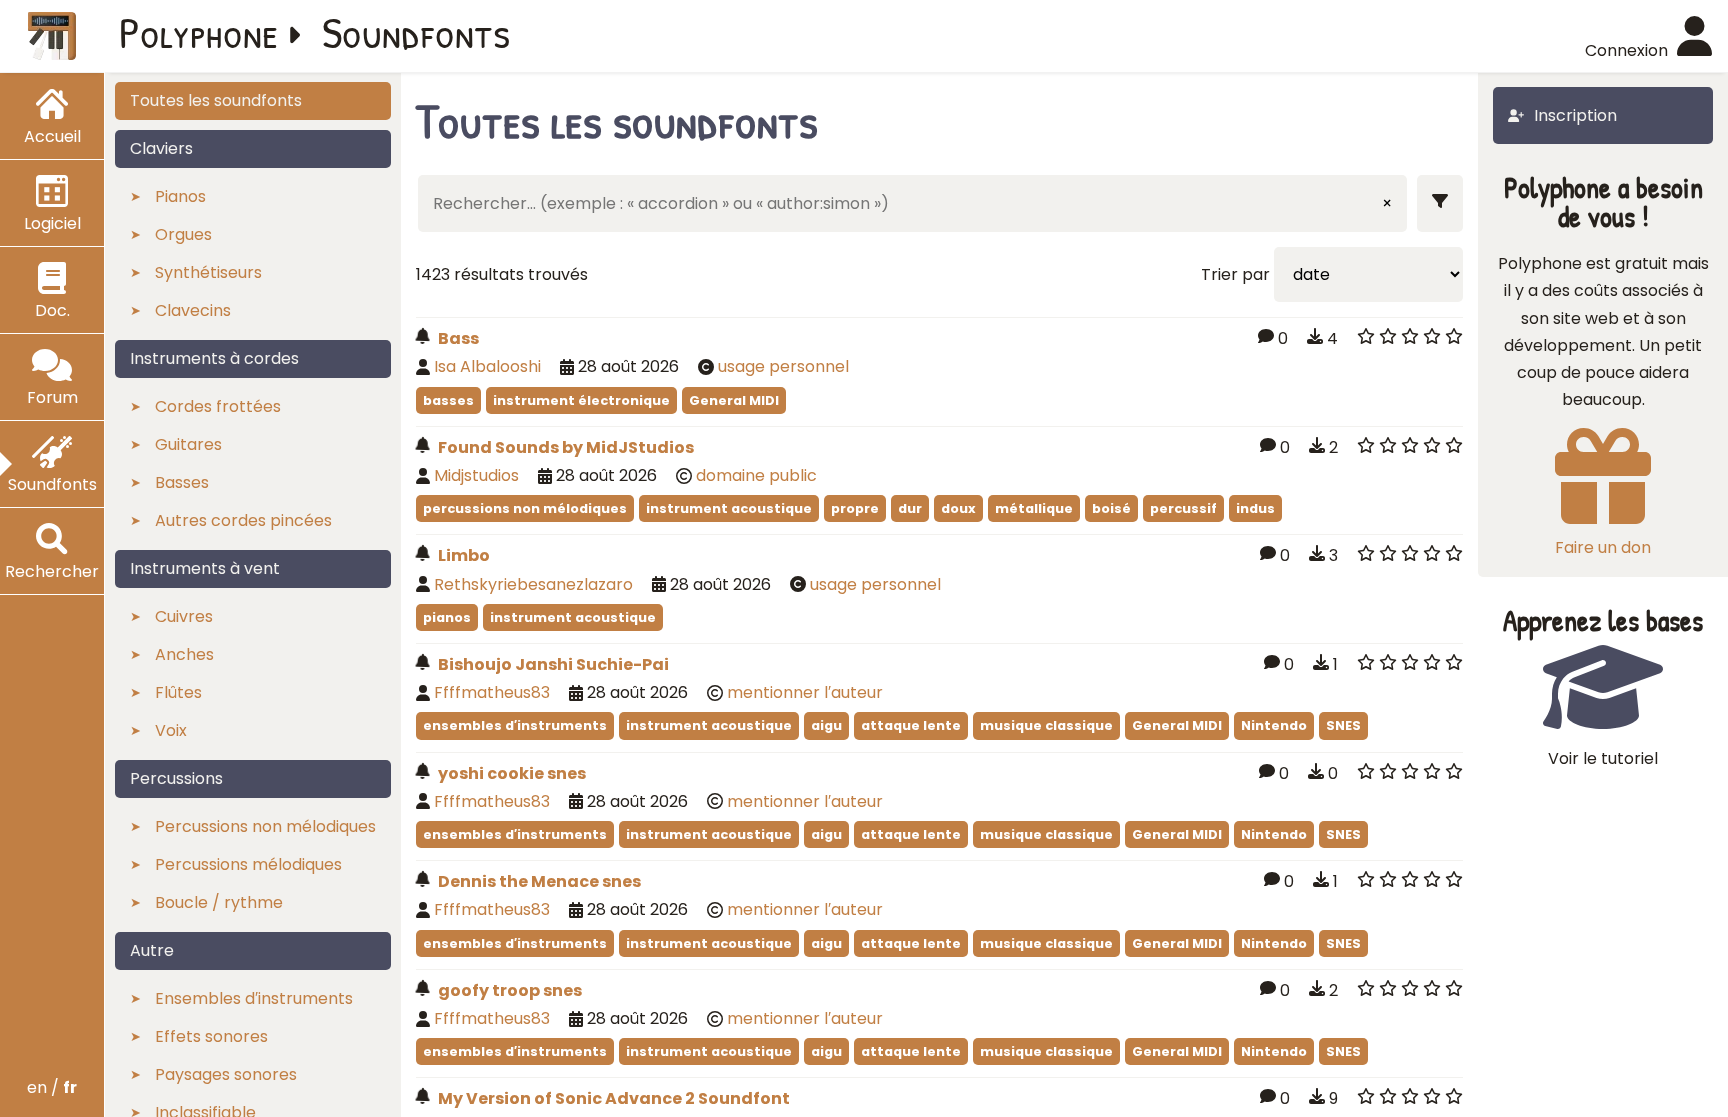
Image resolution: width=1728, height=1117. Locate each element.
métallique (1034, 508)
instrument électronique (581, 400)
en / (52, 1087)
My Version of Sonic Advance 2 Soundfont (614, 1098)
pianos (447, 617)
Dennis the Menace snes (539, 881)
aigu (826, 725)
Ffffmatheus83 (492, 692)
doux (958, 508)
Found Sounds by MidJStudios (566, 447)
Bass (458, 338)
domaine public (756, 475)
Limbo (464, 555)
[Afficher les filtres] (1440, 203)
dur (910, 508)
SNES (1343, 725)
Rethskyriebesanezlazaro (533, 584)
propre (855, 508)
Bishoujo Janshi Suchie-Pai (553, 664)
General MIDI (734, 400)
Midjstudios (476, 475)
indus (1255, 508)
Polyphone (199, 32)
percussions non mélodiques (525, 508)
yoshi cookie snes (512, 773)
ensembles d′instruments (515, 725)
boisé (1111, 508)
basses (448, 400)
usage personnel (783, 366)
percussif (1183, 508)
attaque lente (911, 725)
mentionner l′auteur (805, 692)
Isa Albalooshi (487, 366)
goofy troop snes (510, 990)
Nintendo (1274, 725)
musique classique (1046, 725)
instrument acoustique (729, 508)
